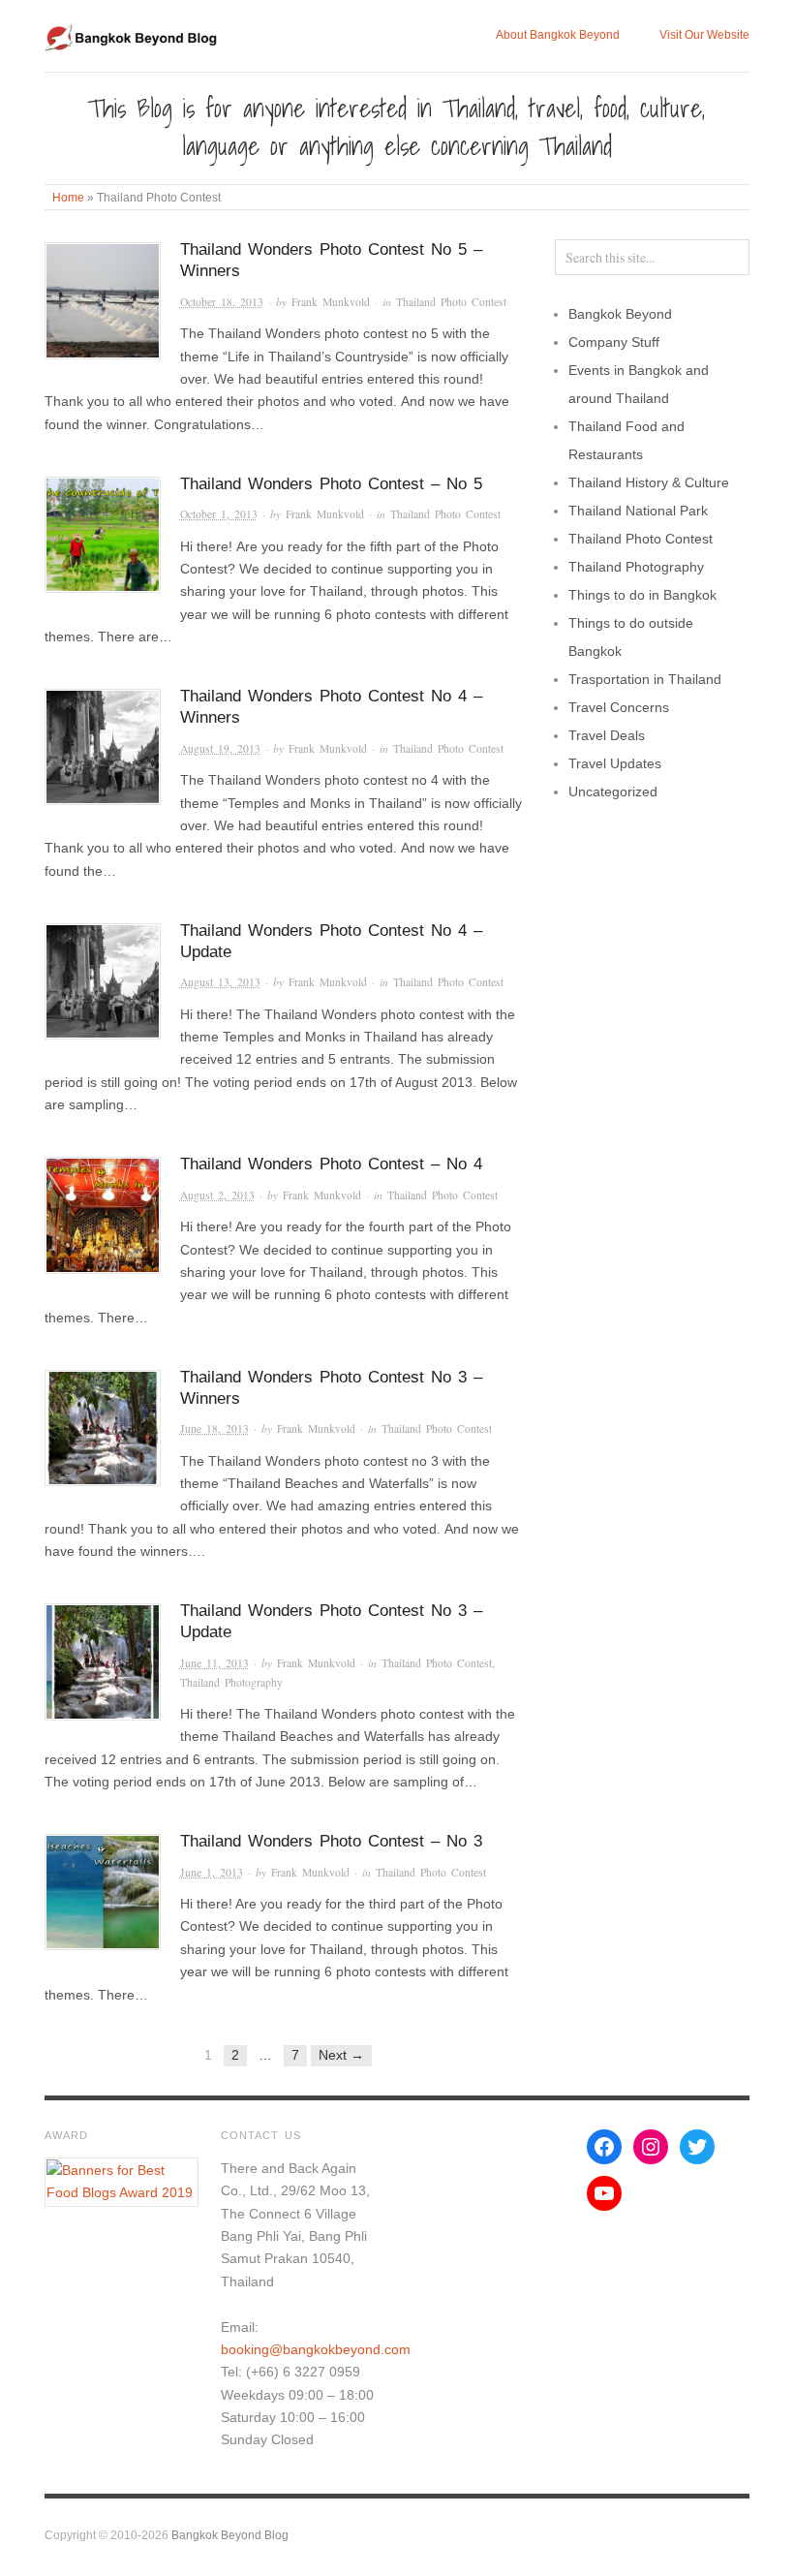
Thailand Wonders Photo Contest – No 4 (331, 1164)
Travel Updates (615, 763)
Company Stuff (614, 342)
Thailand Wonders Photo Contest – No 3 (331, 1841)
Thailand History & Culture (649, 482)
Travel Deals (607, 735)
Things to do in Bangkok (642, 595)
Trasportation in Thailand (645, 679)
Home (68, 197)
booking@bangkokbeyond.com (316, 2349)
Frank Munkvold (331, 302)
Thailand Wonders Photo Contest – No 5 (331, 484)
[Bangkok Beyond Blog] (133, 34)
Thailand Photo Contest (451, 302)
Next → (341, 2055)
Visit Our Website (704, 35)
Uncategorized (613, 791)
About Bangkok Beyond (558, 35)
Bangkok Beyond (620, 314)
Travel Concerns (619, 707)
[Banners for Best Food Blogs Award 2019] (122, 2181)
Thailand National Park (638, 511)
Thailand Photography (231, 1682)
